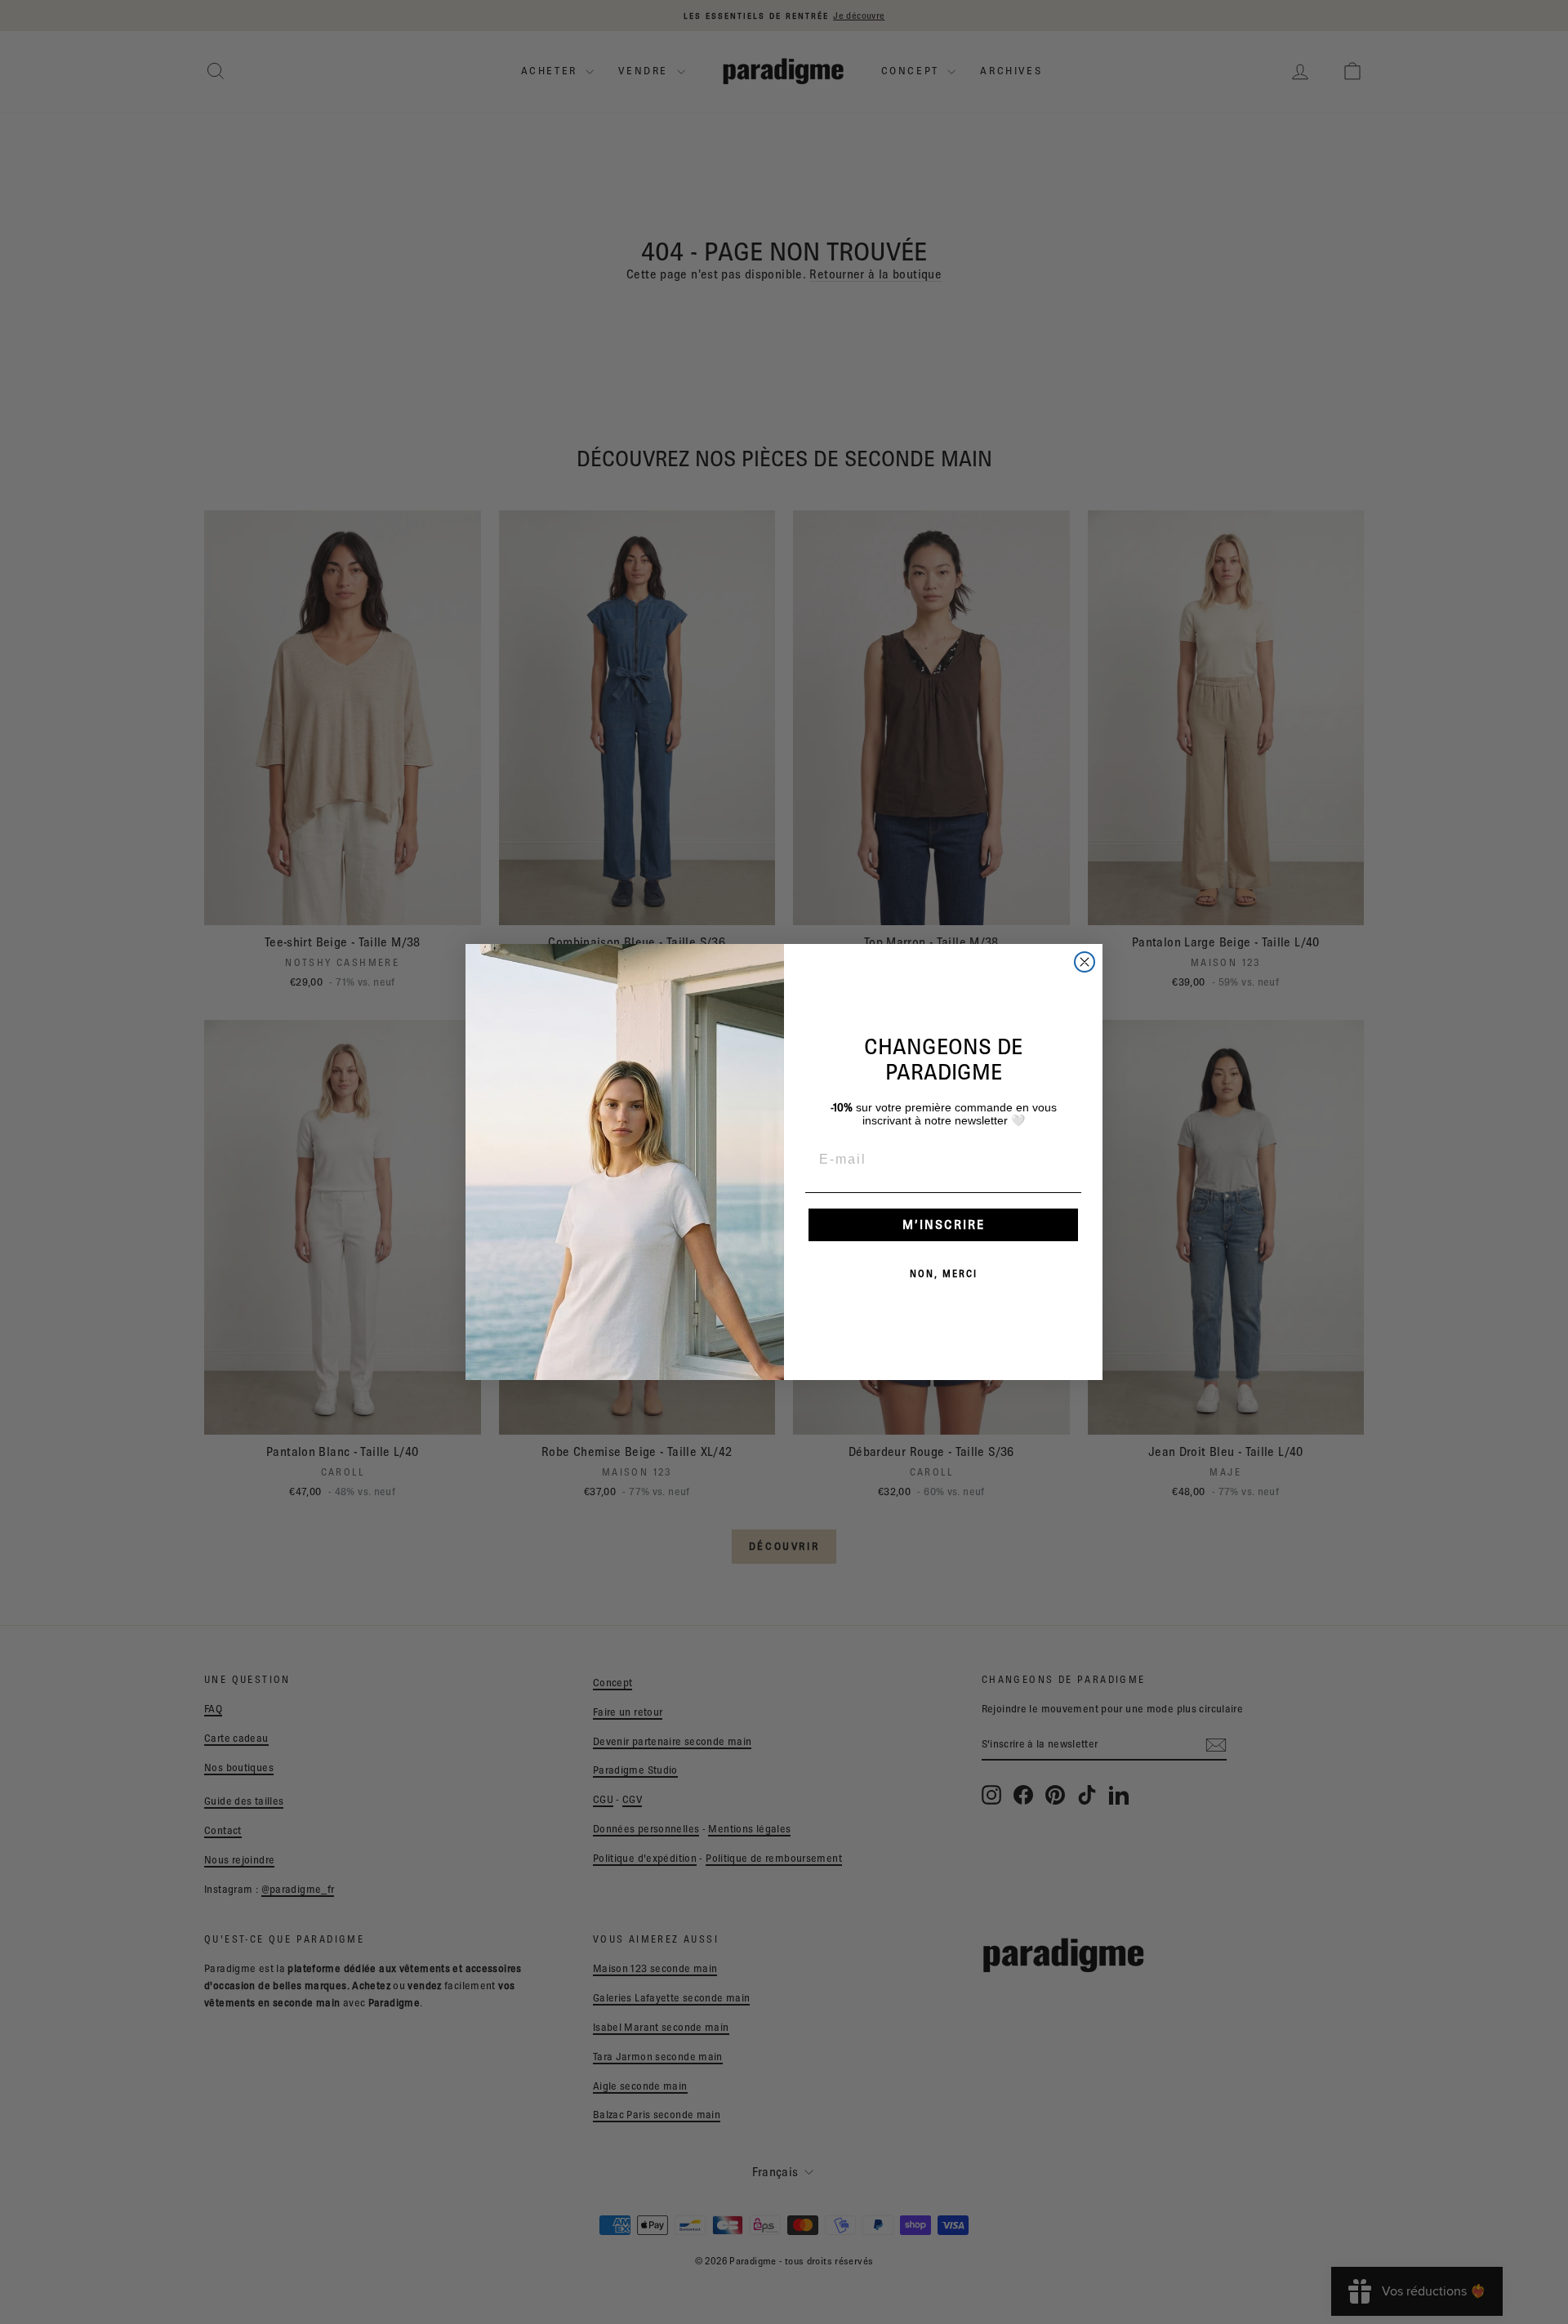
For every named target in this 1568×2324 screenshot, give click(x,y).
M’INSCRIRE (944, 1224)
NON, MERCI (944, 1273)
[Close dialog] (1085, 962)
